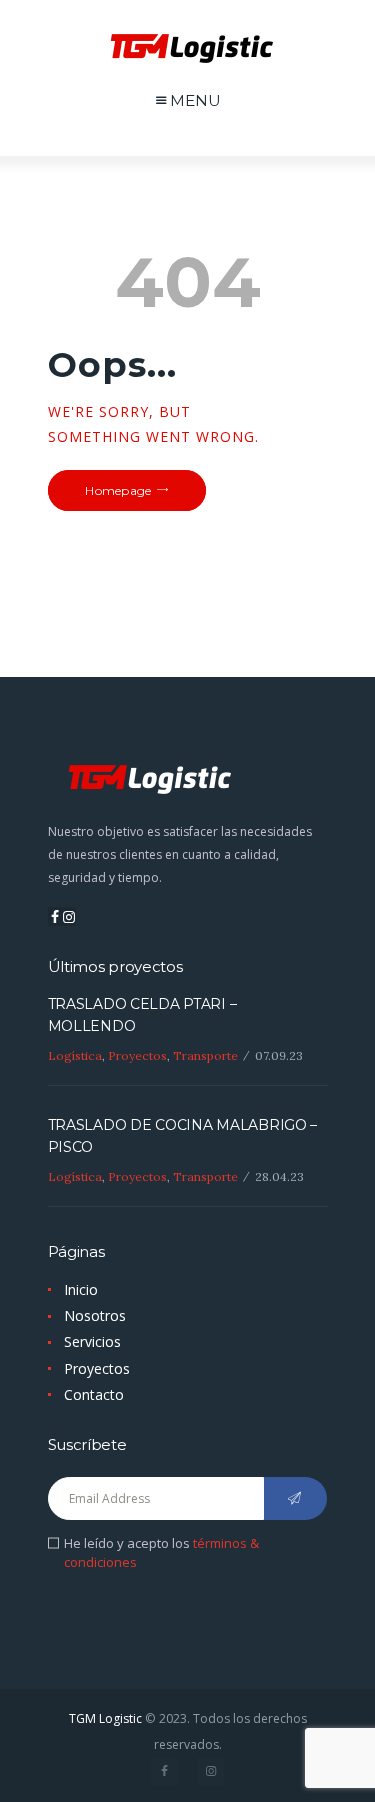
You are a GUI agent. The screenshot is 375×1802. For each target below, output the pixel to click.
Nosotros (95, 1315)
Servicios (92, 1341)
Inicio (81, 1289)
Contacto (94, 1394)
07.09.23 (279, 1055)
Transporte (205, 1055)
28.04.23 (279, 1176)
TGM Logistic (105, 1718)
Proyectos (137, 1055)
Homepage (118, 490)
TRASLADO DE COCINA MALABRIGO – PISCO (183, 1136)
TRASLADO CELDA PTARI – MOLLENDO (142, 1015)
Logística (75, 1055)
